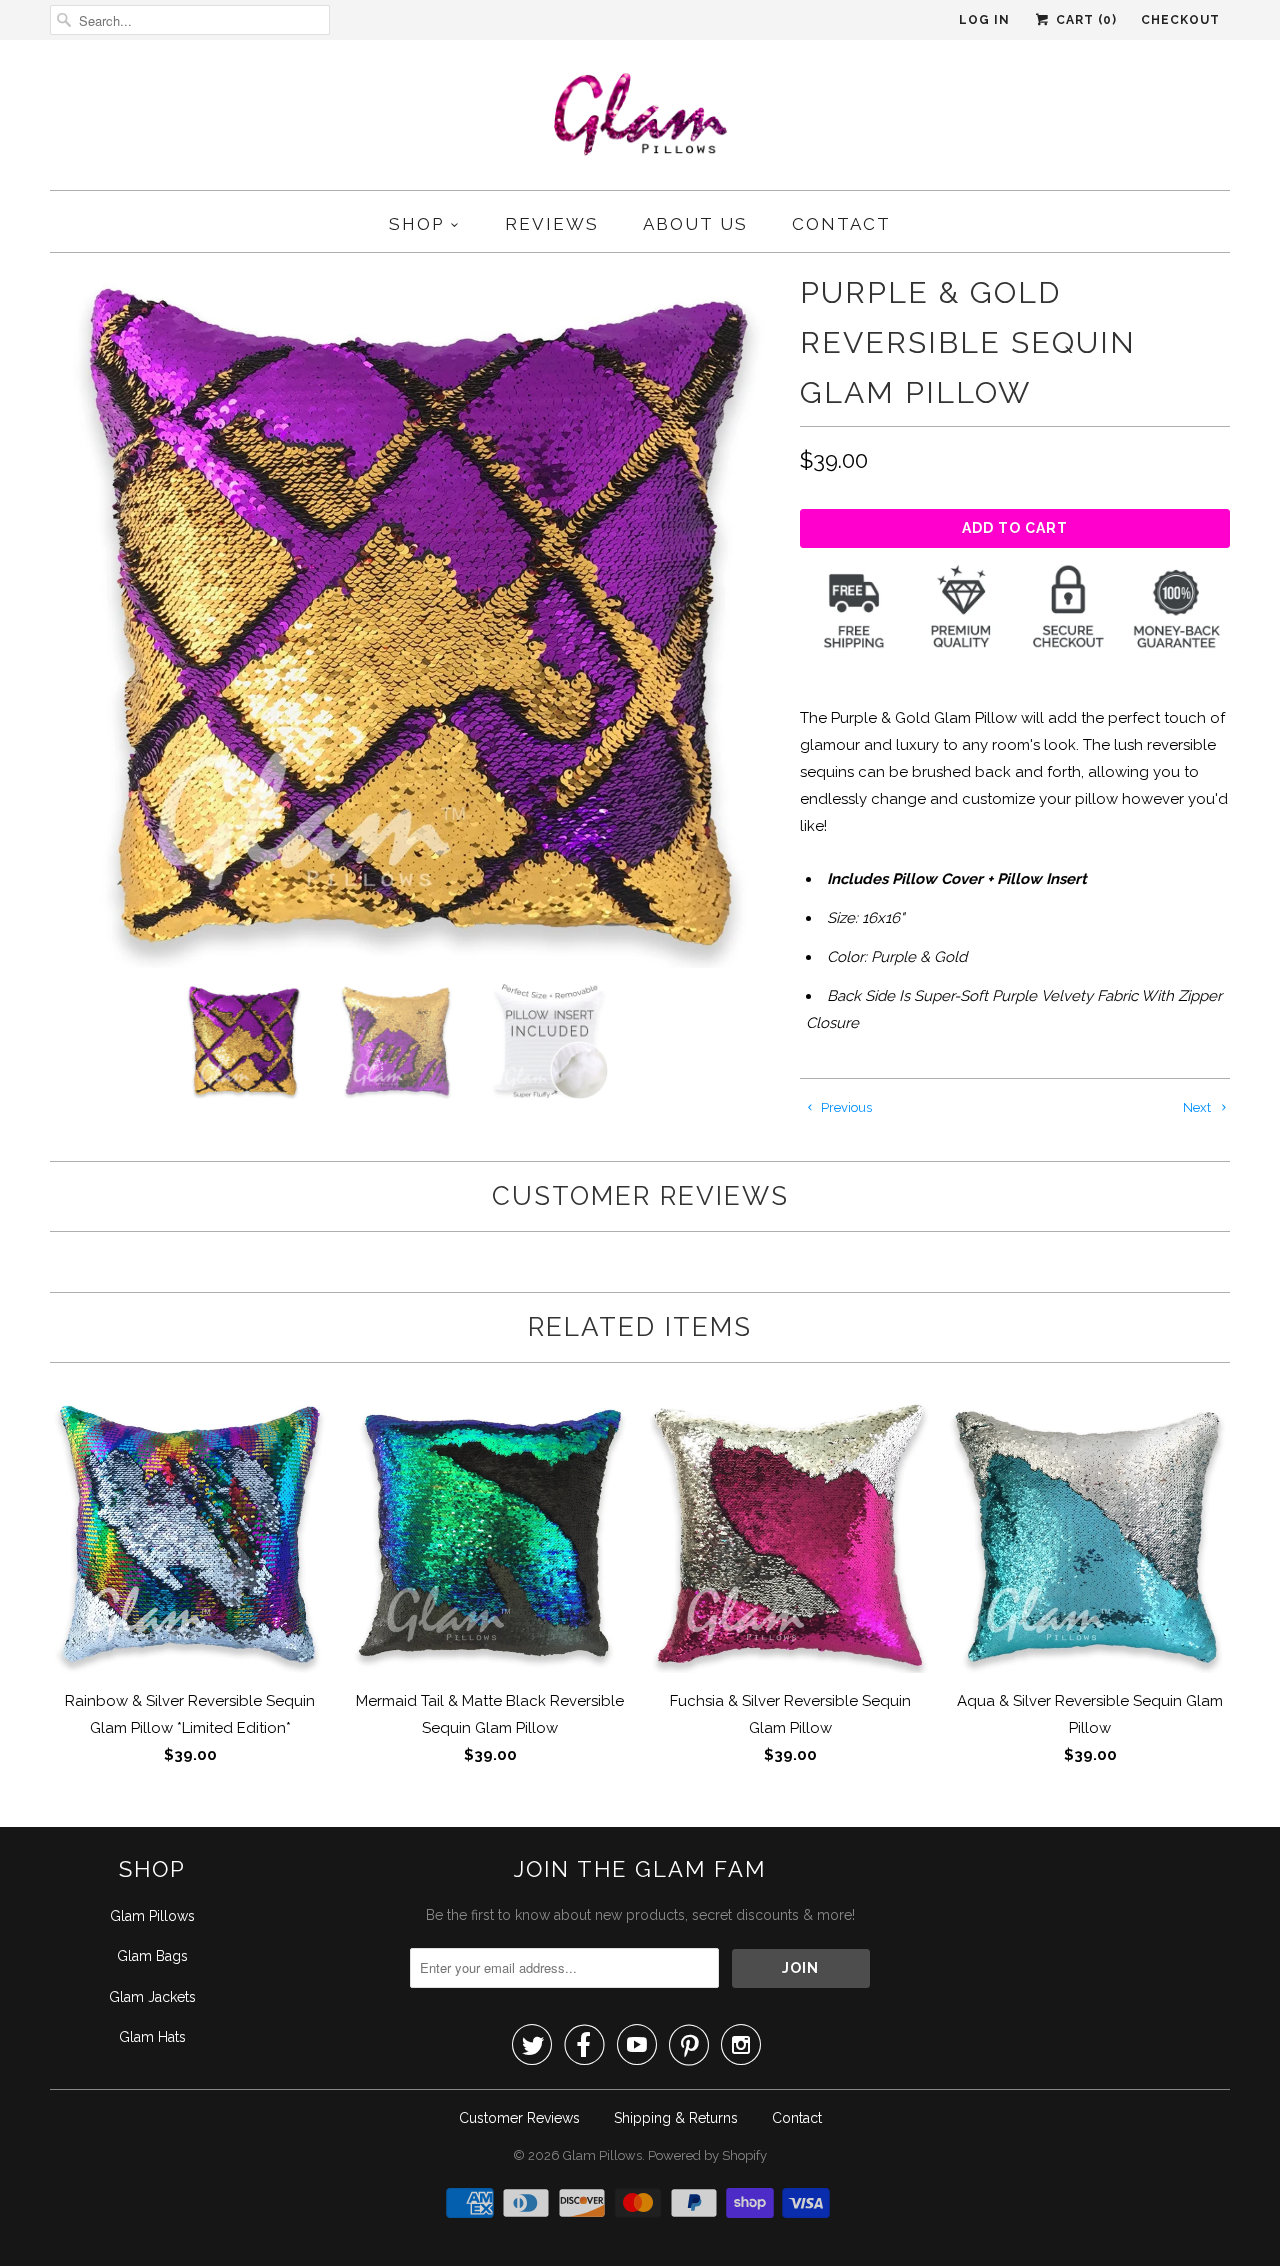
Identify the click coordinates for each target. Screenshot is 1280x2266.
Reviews (552, 224)
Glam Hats (152, 2037)
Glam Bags (152, 1956)
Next (1198, 1107)
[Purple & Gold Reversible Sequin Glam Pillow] (415, 618)
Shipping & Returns (676, 2118)
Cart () (1084, 20)
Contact (841, 224)
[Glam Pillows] (640, 120)
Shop (416, 224)
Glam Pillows (152, 1916)
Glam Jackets (152, 1997)
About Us (695, 224)
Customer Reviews (519, 2118)
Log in (984, 20)
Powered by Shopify (707, 2155)
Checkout (1180, 20)
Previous (845, 1107)
